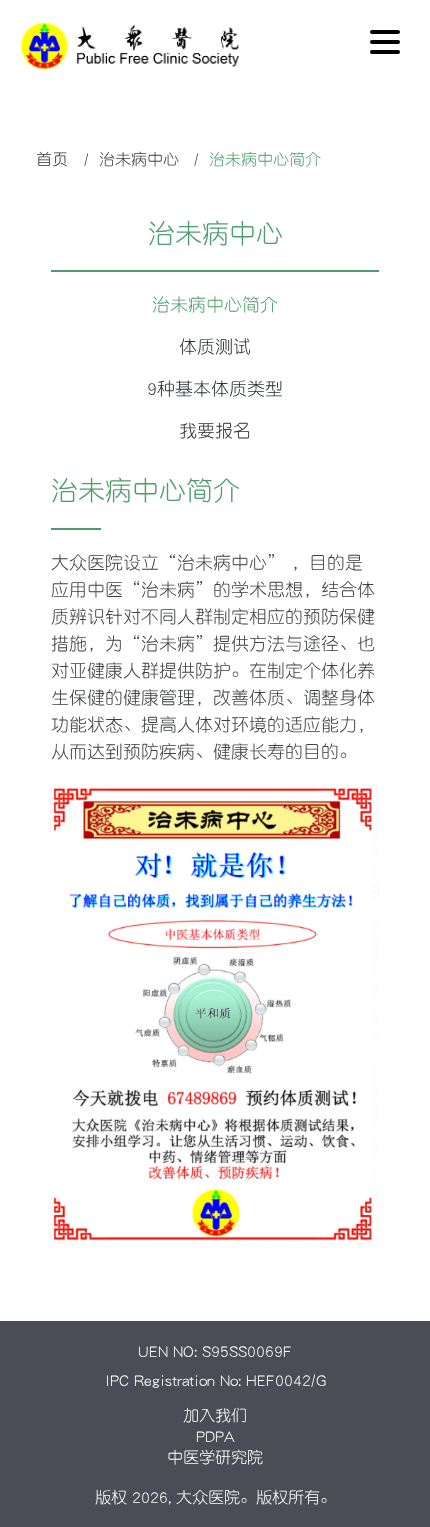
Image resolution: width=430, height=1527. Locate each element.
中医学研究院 (215, 1457)
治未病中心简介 (215, 305)
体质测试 (215, 347)
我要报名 (215, 431)
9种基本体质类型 (215, 389)
